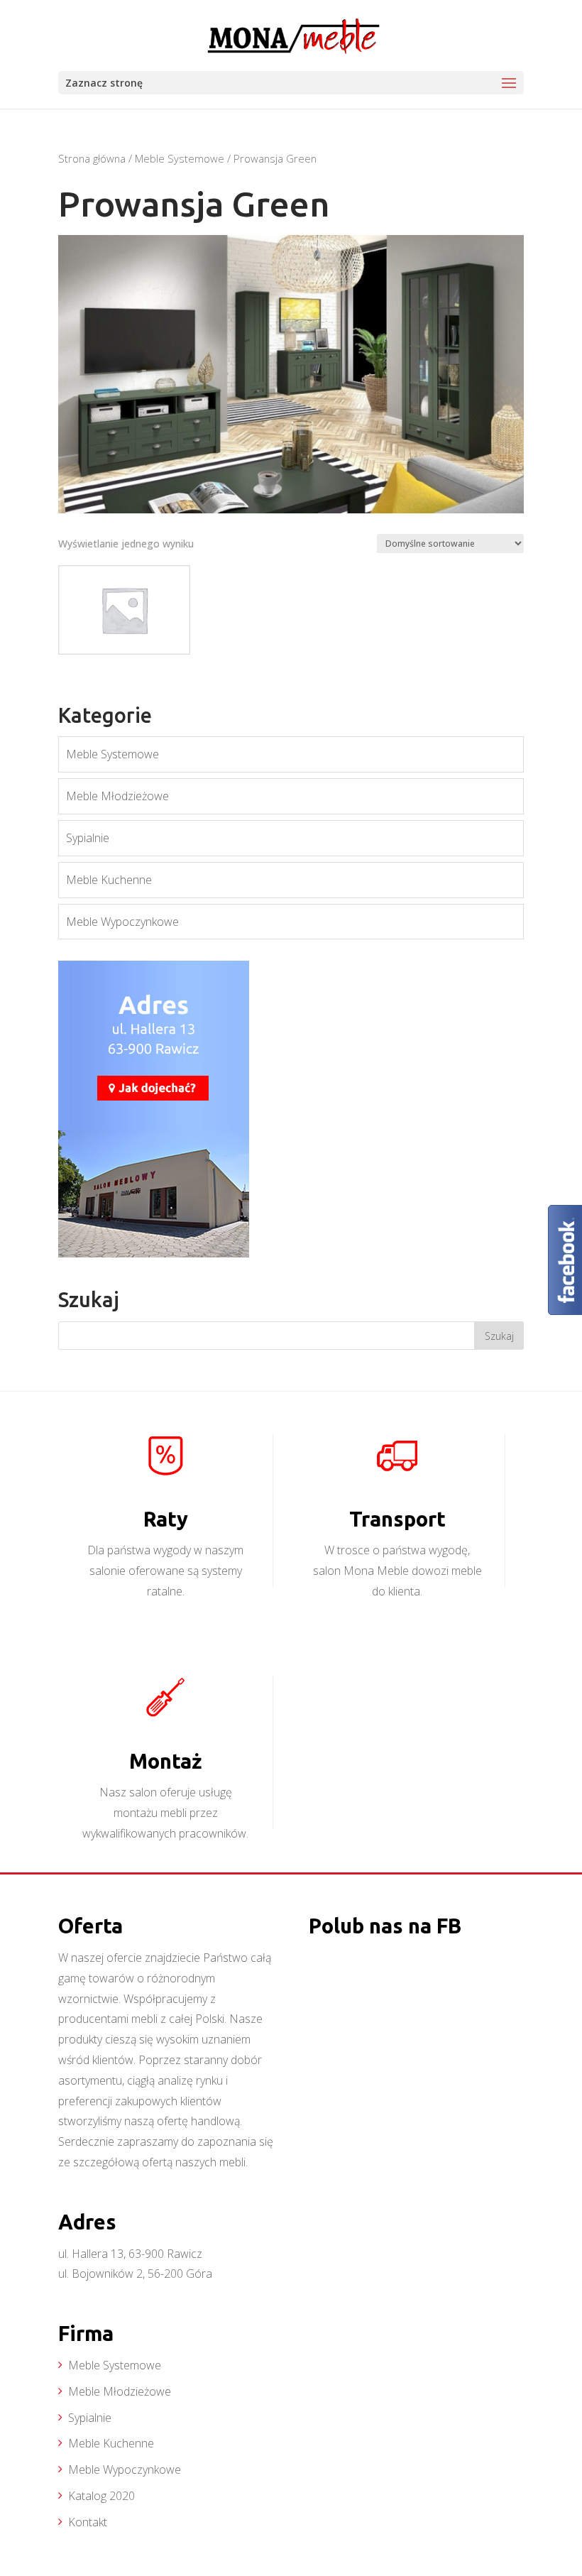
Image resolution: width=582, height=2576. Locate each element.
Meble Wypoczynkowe (122, 922)
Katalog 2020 (101, 2496)
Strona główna (92, 158)
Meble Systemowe (180, 158)
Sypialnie (88, 838)
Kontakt (88, 2522)
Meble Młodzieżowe (117, 796)
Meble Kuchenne (109, 880)
